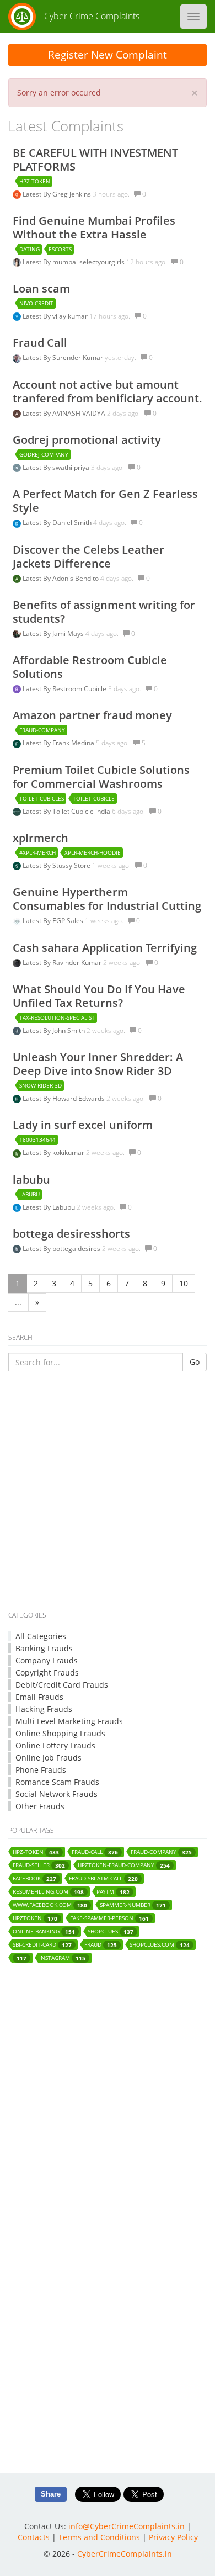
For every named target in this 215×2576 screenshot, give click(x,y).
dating (29, 249)
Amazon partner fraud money (92, 715)
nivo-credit (36, 303)
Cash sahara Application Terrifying (105, 948)
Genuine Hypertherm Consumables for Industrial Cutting (107, 899)
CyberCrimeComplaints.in (125, 2554)
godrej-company (44, 454)
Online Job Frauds (49, 1758)
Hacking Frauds (44, 1709)
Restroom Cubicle (80, 689)
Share (51, 2494)
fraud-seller (39, 1865)
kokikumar (69, 1152)
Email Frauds (39, 1697)
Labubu (64, 1207)
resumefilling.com (48, 1892)
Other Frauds (40, 1806)
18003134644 (37, 1139)
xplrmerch (41, 838)
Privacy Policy (173, 2537)
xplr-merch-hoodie (93, 852)
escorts (60, 249)
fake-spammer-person (109, 1918)
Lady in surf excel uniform (83, 1125)
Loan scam (41, 288)
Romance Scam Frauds (57, 1782)
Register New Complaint (108, 55)
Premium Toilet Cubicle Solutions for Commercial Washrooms (101, 777)
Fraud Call (40, 343)
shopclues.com (160, 1945)
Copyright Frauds (47, 1673)
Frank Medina (74, 743)
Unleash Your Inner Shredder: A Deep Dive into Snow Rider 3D (98, 1064)
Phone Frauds (41, 1770)
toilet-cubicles (42, 798)
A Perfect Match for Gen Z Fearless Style (105, 501)
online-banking (44, 1931)
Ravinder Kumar (78, 963)
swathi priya (72, 467)
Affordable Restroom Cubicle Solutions (90, 667)
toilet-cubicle (94, 798)
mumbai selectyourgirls (89, 262)
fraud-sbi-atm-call (103, 1878)
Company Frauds (47, 1660)
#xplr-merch (37, 852)
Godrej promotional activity (87, 440)
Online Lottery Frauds (55, 1745)
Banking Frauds (44, 1648)
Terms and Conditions (99, 2537)
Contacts (34, 2537)
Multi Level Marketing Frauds (69, 1721)
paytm (113, 1892)
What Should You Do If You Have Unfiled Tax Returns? (99, 996)
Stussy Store (72, 865)
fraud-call (95, 1852)
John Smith (69, 1030)
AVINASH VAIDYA (80, 413)
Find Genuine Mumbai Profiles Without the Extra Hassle (94, 227)
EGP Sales (69, 921)
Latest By (37, 194)
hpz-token (35, 181)
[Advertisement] (108, 1493)
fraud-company (42, 730)
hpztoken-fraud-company (124, 1865)
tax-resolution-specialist (57, 1017)
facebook (34, 1878)
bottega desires (77, 1249)
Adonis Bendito (76, 578)
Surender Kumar (79, 357)
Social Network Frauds (57, 1794)
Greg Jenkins (72, 194)
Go (195, 1362)
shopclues (111, 1931)
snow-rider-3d (41, 1085)
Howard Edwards (79, 1098)
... (18, 1302)
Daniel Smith (73, 523)
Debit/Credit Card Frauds (62, 1685)
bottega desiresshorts (71, 1234)
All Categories (41, 1636)
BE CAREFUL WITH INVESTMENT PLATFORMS (95, 160)
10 (184, 1283)
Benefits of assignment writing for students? (104, 612)
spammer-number (133, 1905)
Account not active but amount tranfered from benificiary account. (108, 391)
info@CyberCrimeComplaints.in (127, 2526)
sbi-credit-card (42, 1945)
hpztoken (35, 1918)
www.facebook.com (50, 1905)
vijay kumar (71, 316)
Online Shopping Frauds (60, 1733)
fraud (101, 1945)
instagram (62, 1958)
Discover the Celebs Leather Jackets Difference (88, 556)
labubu (31, 1180)
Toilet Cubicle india (82, 811)
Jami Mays (69, 634)
